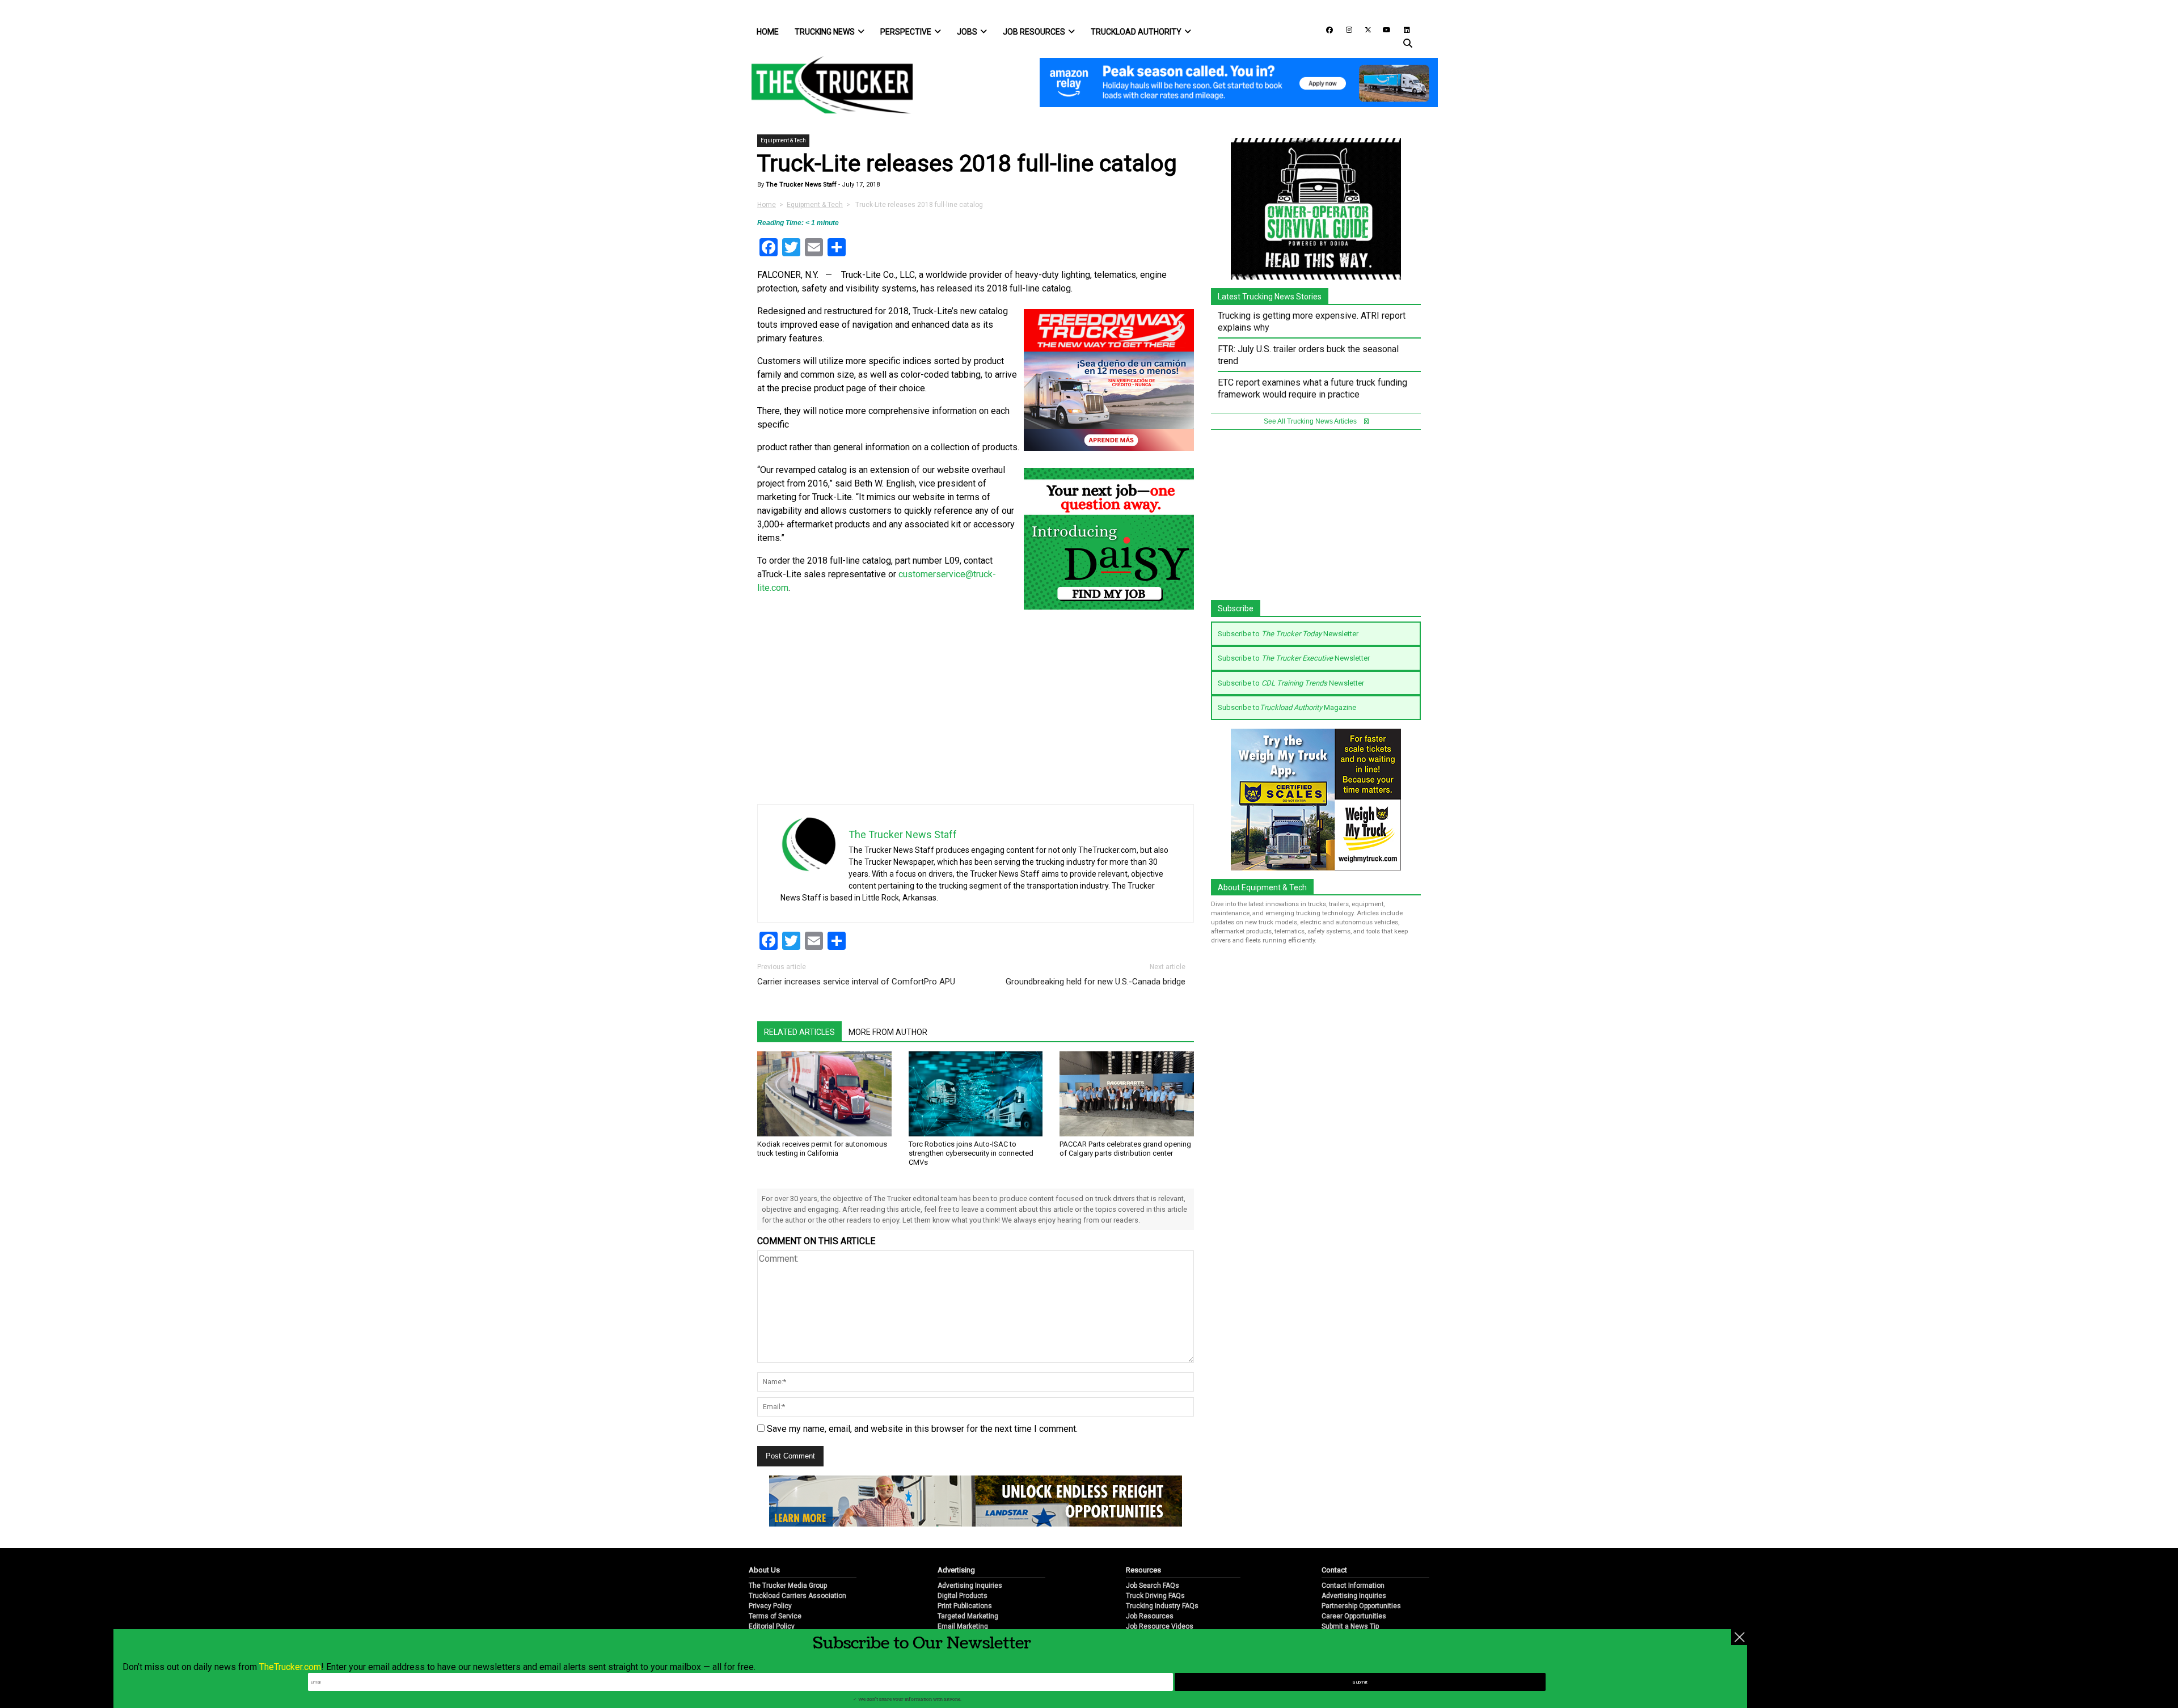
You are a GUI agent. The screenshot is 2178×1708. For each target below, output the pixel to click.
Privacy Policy (770, 1606)
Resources (1143, 1570)
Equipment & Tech (783, 140)
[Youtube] (1383, 29)
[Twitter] (1364, 29)
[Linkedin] (1402, 29)
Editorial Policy (772, 1626)
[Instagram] (1345, 29)
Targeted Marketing (968, 1616)
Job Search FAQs (1153, 1586)
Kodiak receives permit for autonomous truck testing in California (822, 1149)
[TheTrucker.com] (826, 85)
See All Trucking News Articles (1311, 421)
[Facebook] (1326, 29)
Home (768, 32)
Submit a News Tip (1350, 1626)
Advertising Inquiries (970, 1586)
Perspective (906, 32)
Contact (1334, 1570)
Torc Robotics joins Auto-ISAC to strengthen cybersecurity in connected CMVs (971, 1153)
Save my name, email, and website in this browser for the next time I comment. (922, 1429)
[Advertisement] (1109, 725)
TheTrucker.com (290, 1667)
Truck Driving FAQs (1155, 1596)
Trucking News (825, 32)
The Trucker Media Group (788, 1586)
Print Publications (965, 1606)
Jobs (967, 32)
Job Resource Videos (1160, 1626)
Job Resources (1034, 32)
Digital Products (963, 1596)
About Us (764, 1570)
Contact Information (1353, 1586)
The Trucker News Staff (800, 185)
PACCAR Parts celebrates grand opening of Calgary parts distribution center (1125, 1149)
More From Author (888, 1032)
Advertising (956, 1570)
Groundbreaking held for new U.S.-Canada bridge (1096, 982)
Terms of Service (775, 1616)
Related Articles (799, 1032)
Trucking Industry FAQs (1162, 1606)
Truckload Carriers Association (797, 1596)
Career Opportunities (1354, 1616)
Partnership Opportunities (1361, 1606)
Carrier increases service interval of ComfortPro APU (856, 982)
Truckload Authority (1136, 32)
